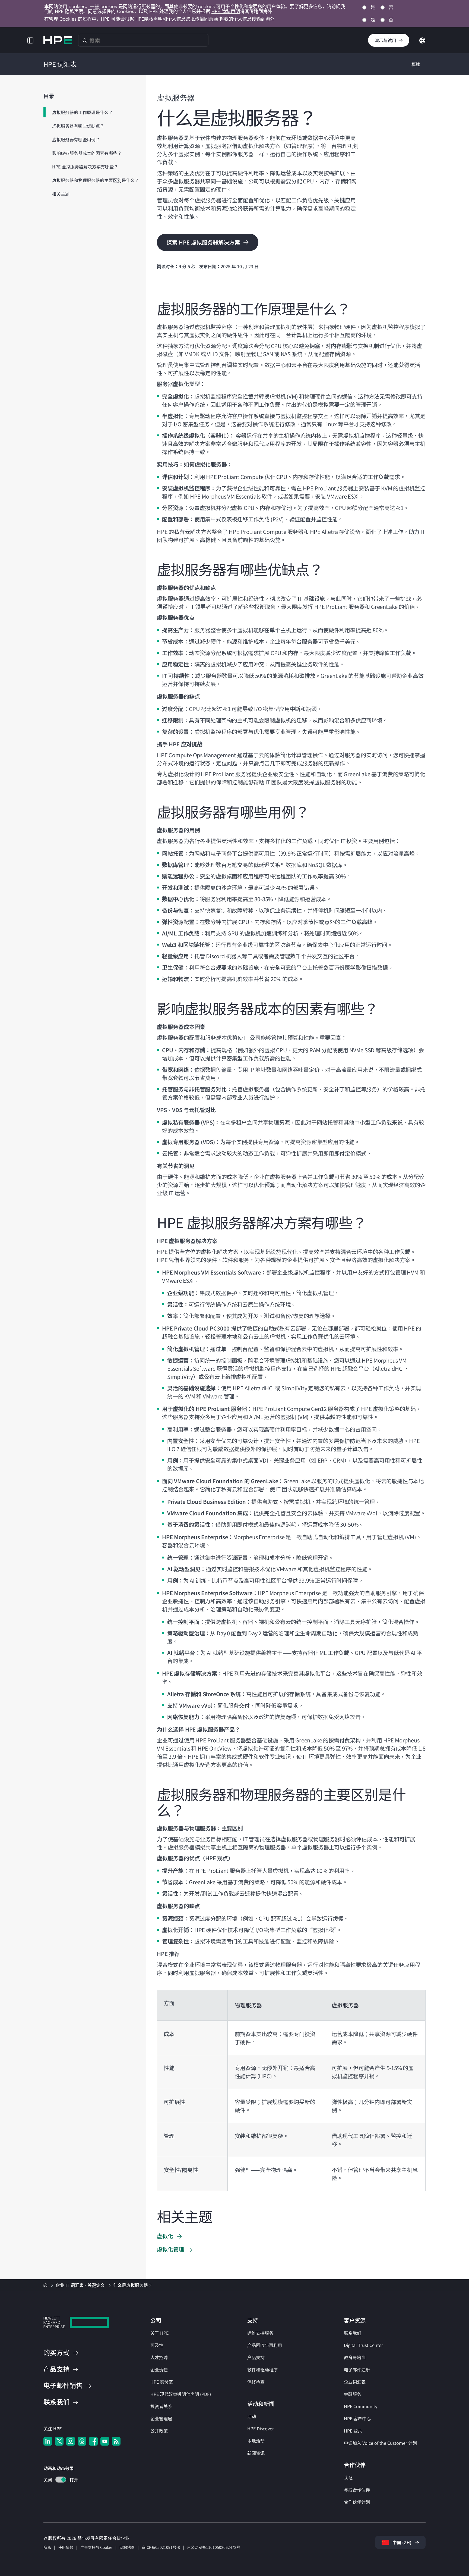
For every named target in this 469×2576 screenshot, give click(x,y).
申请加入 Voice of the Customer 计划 (380, 2443)
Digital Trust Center (363, 2345)
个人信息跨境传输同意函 (193, 19)
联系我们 (353, 2333)
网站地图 (127, 2547)
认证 (348, 2477)
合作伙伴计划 (357, 2502)
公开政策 (159, 2431)
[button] (30, 40)
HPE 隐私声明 (226, 11)
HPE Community (361, 2406)
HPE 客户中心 (357, 2418)
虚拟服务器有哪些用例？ (76, 139)
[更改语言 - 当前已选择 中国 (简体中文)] (422, 40)
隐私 (47, 2547)
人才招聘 (159, 2357)
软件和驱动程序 (262, 2370)
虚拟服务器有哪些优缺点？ (78, 126)
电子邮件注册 (357, 2370)
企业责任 (159, 2370)
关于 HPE (159, 2333)
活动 (252, 2416)
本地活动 (256, 2441)
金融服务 (353, 2394)
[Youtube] (105, 2441)
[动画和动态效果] (61, 2480)
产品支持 (256, 2357)
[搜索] (85, 40)
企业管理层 (161, 2418)
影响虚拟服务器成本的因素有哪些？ (87, 153)
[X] (59, 2441)
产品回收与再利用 (265, 2345)
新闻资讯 (256, 2453)
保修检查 (256, 2382)
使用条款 (66, 2547)
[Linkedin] (48, 2441)
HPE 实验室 (162, 2382)
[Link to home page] (46, 2285)
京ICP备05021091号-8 (161, 2547)
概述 (416, 64)
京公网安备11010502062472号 (214, 2547)
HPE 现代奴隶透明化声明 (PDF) (181, 2394)
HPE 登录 (353, 2431)
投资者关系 (161, 2406)
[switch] (58, 2480)
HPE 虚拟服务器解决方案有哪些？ (85, 167)
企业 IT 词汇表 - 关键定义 (81, 2285)
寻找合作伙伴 (357, 2490)
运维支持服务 (260, 2333)
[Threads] (82, 2441)
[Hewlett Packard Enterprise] (58, 40)
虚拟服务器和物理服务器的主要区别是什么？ (96, 180)
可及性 (157, 2345)
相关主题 (61, 194)
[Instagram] (71, 2441)
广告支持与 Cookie (96, 2547)
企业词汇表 (355, 2382)
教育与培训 (355, 2357)
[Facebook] (93, 2441)
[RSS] (116, 2441)
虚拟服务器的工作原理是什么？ (83, 112)
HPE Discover (261, 2428)
